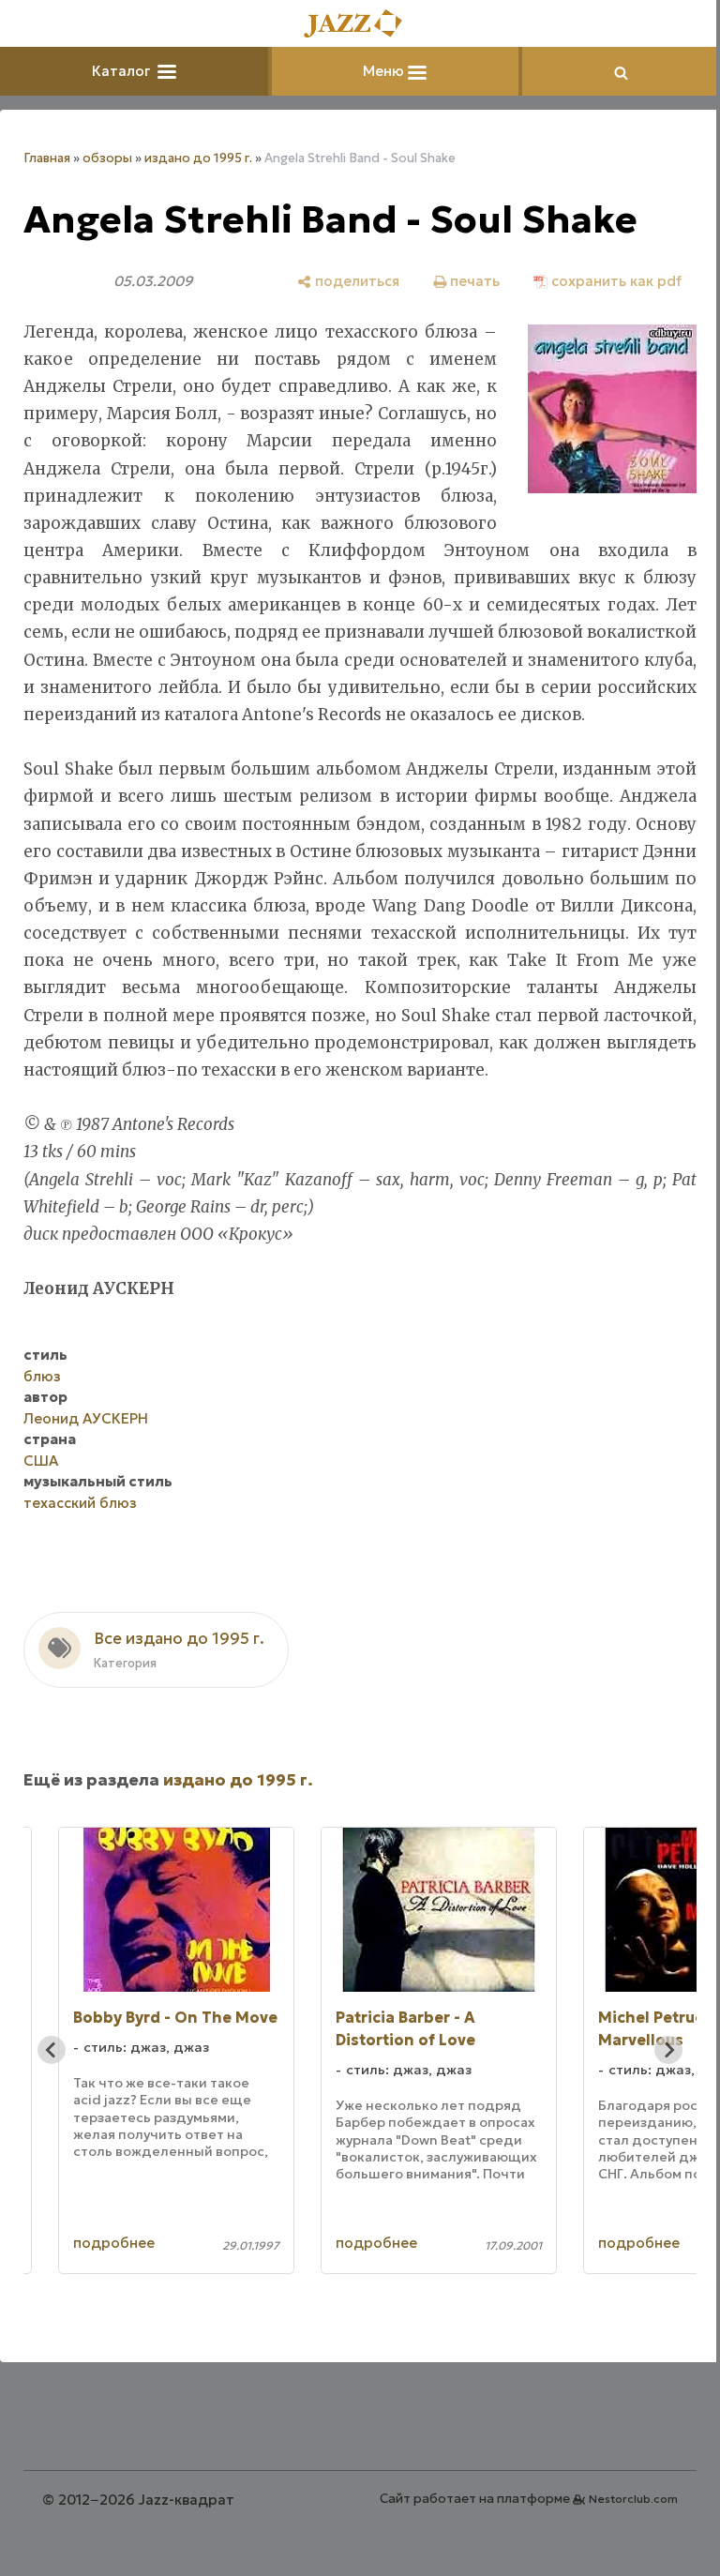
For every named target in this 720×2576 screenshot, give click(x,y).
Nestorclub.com (633, 2499)
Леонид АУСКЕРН (86, 1418)
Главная (47, 158)
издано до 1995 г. (198, 158)
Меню (385, 71)
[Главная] (360, 25)
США (41, 1461)
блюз (42, 1376)
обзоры (107, 158)
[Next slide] (668, 2050)
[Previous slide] (52, 2050)
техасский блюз (80, 1503)
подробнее (114, 2243)
